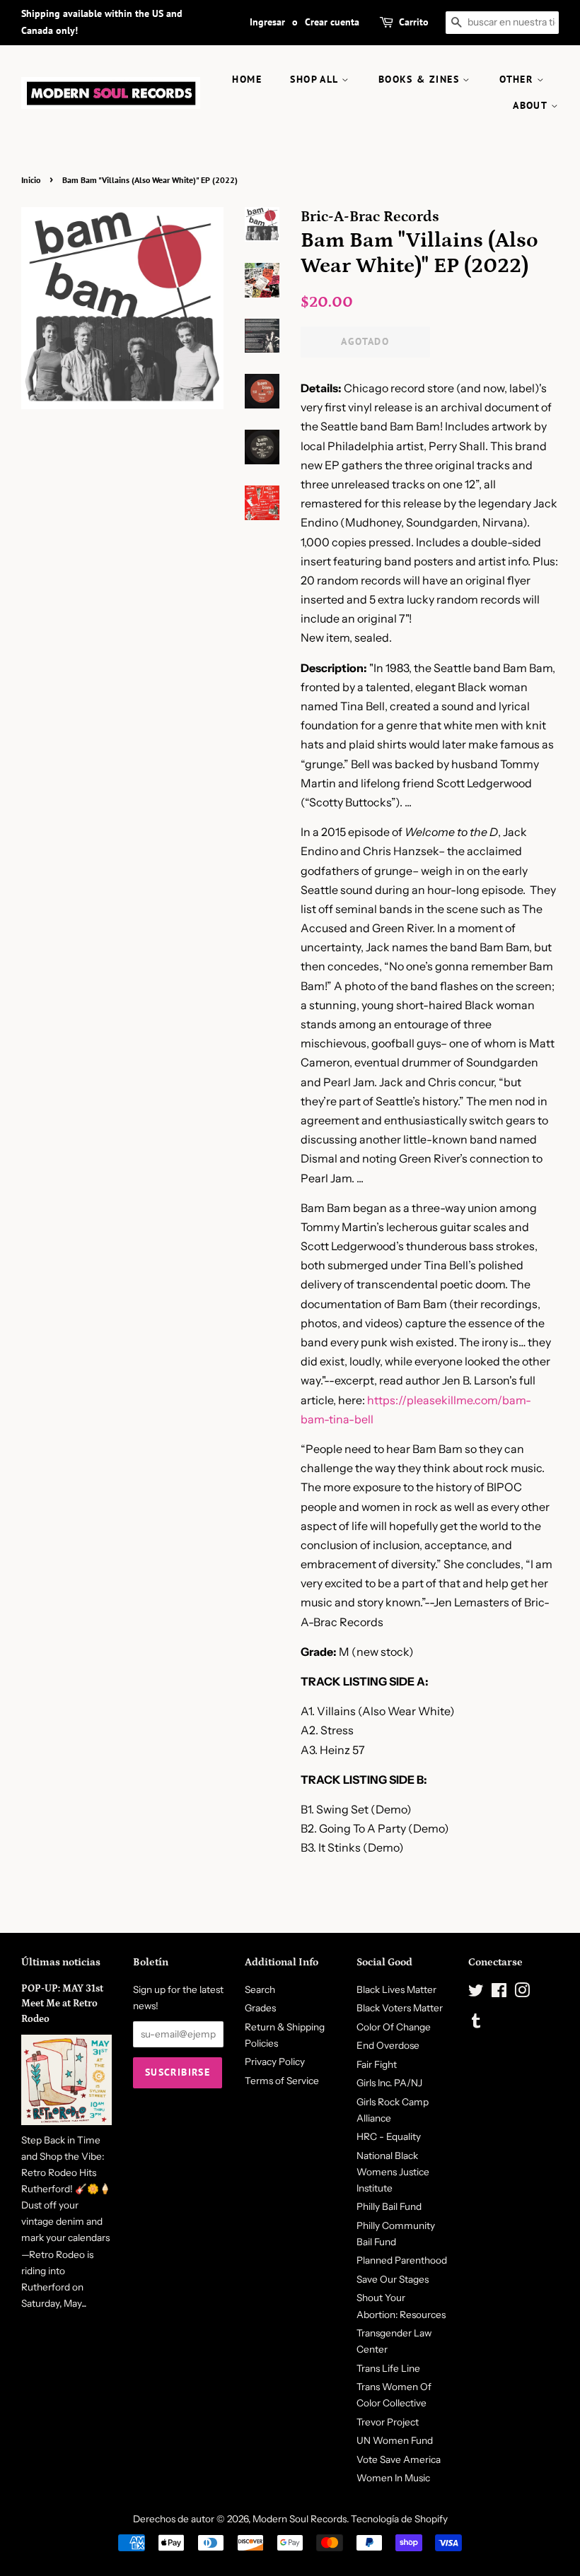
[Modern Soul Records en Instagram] (522, 1993)
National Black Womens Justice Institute (393, 2172)
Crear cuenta (332, 22)
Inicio (31, 180)
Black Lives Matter (396, 1989)
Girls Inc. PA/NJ (389, 2083)
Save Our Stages (393, 2279)
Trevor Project (388, 2422)
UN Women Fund (395, 2440)
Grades (260, 2008)
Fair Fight (377, 2064)
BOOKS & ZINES (421, 79)
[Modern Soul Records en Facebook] (499, 1993)
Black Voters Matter (400, 2008)
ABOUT (532, 105)
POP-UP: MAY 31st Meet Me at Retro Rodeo (62, 2004)
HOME (247, 79)
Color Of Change (394, 2027)
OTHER (518, 79)
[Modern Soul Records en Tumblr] (476, 2023)
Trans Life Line (388, 2368)
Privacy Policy (275, 2062)
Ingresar (267, 22)
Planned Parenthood (402, 2260)
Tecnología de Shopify (399, 2519)
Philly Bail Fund (389, 2206)
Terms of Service (282, 2081)
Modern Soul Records (300, 2519)
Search (260, 1989)
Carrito (414, 22)
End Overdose (388, 2045)
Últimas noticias (61, 1962)
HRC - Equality (389, 2136)
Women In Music (393, 2478)
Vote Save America (399, 2459)
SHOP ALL (316, 79)
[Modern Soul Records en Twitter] (476, 1993)
